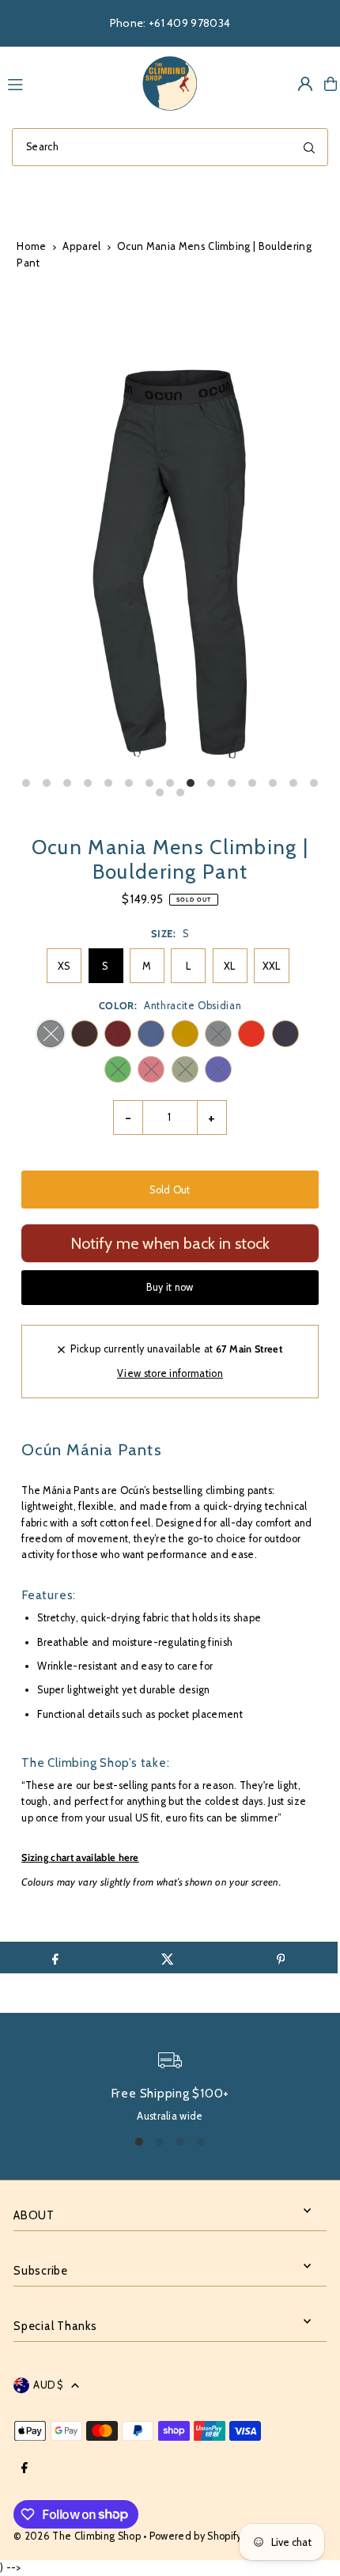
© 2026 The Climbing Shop (77, 2536)
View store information (170, 1373)
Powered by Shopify (196, 2536)
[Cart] (331, 84)
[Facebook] (25, 2469)
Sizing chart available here (80, 1857)
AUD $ (48, 2385)
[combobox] (170, 147)
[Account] (305, 84)
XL (230, 966)
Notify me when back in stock (170, 1243)
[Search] (309, 147)
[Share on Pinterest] (280, 1958)
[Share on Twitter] (168, 1958)
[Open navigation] (66, 83)
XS (64, 966)
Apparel (81, 246)
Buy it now (170, 1287)
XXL (272, 966)
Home (31, 246)
